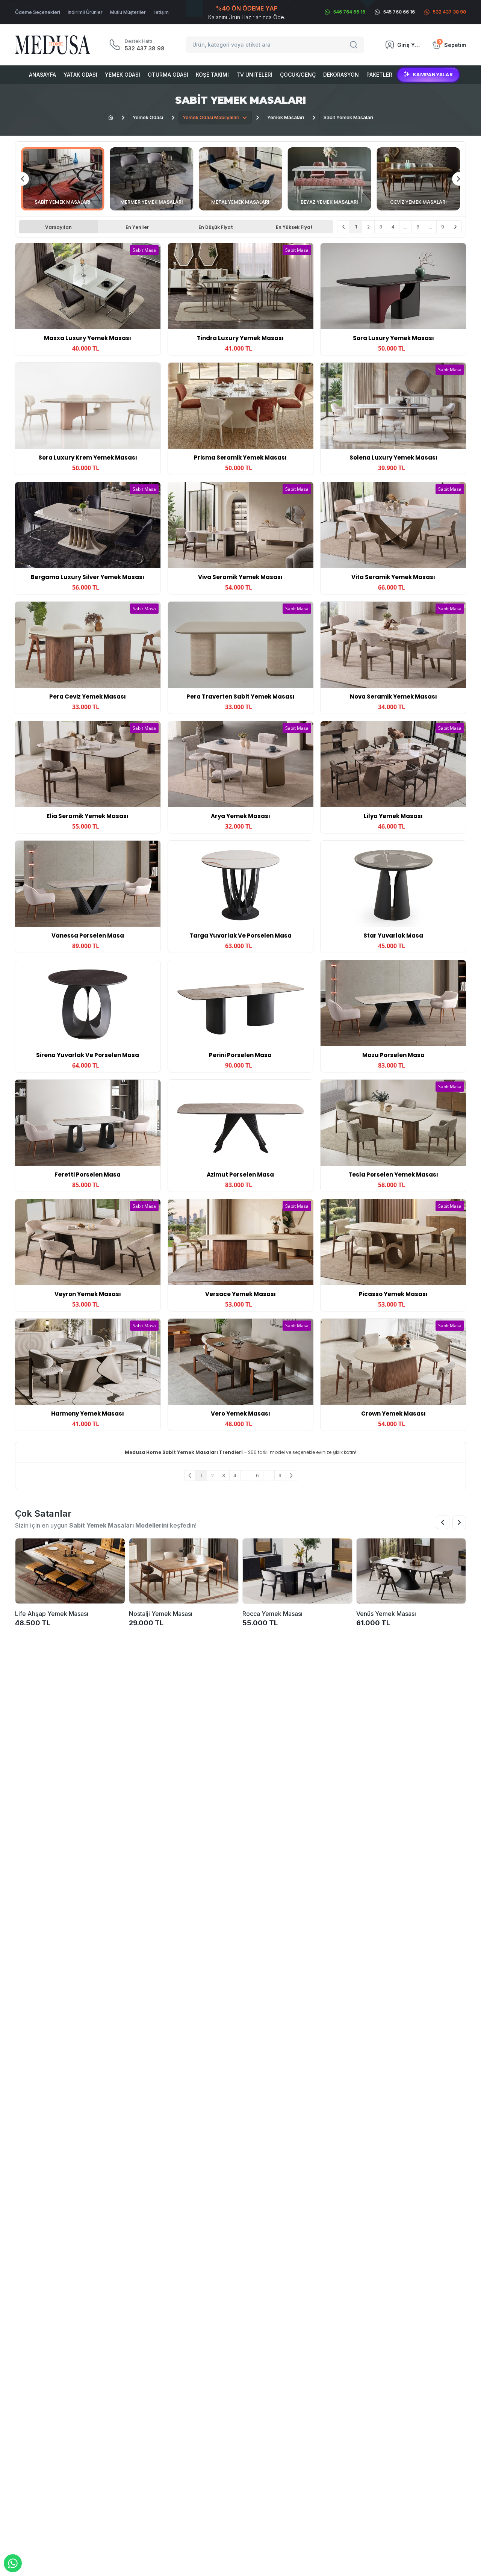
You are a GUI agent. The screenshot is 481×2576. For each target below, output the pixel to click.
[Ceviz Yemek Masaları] (418, 179)
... (406, 227)
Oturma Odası (168, 75)
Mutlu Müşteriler (128, 12)
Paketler (379, 75)
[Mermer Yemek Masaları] (152, 179)
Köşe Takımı (212, 75)
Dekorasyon (341, 75)
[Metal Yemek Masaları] (240, 179)
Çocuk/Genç (298, 75)
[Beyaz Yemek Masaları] (330, 179)
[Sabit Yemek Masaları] (63, 179)
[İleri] (455, 227)
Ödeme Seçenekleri (38, 12)
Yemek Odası (123, 75)
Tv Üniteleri (254, 75)
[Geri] (344, 227)
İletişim (161, 12)
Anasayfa (42, 75)
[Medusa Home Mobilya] (53, 45)
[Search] (355, 45)
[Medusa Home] (110, 118)
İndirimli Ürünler (85, 12)
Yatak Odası (80, 75)
